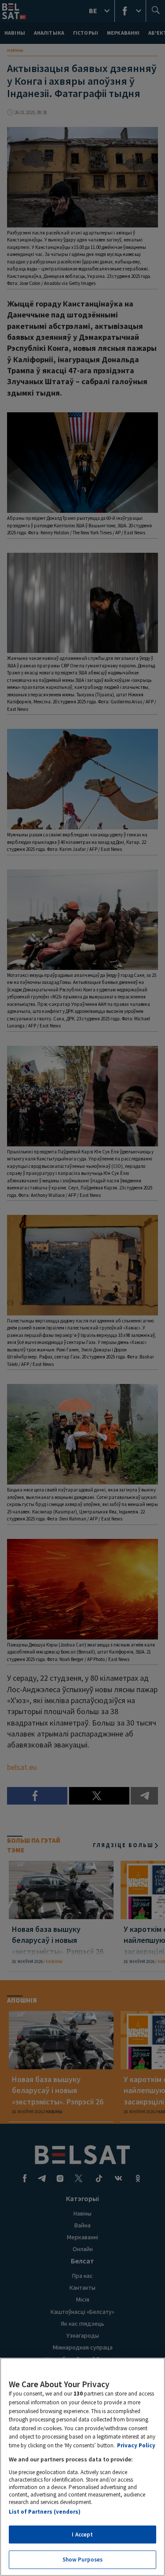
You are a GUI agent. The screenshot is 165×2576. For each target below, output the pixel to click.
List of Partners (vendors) (45, 2512)
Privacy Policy (136, 2445)
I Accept (82, 2535)
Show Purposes (83, 2560)
